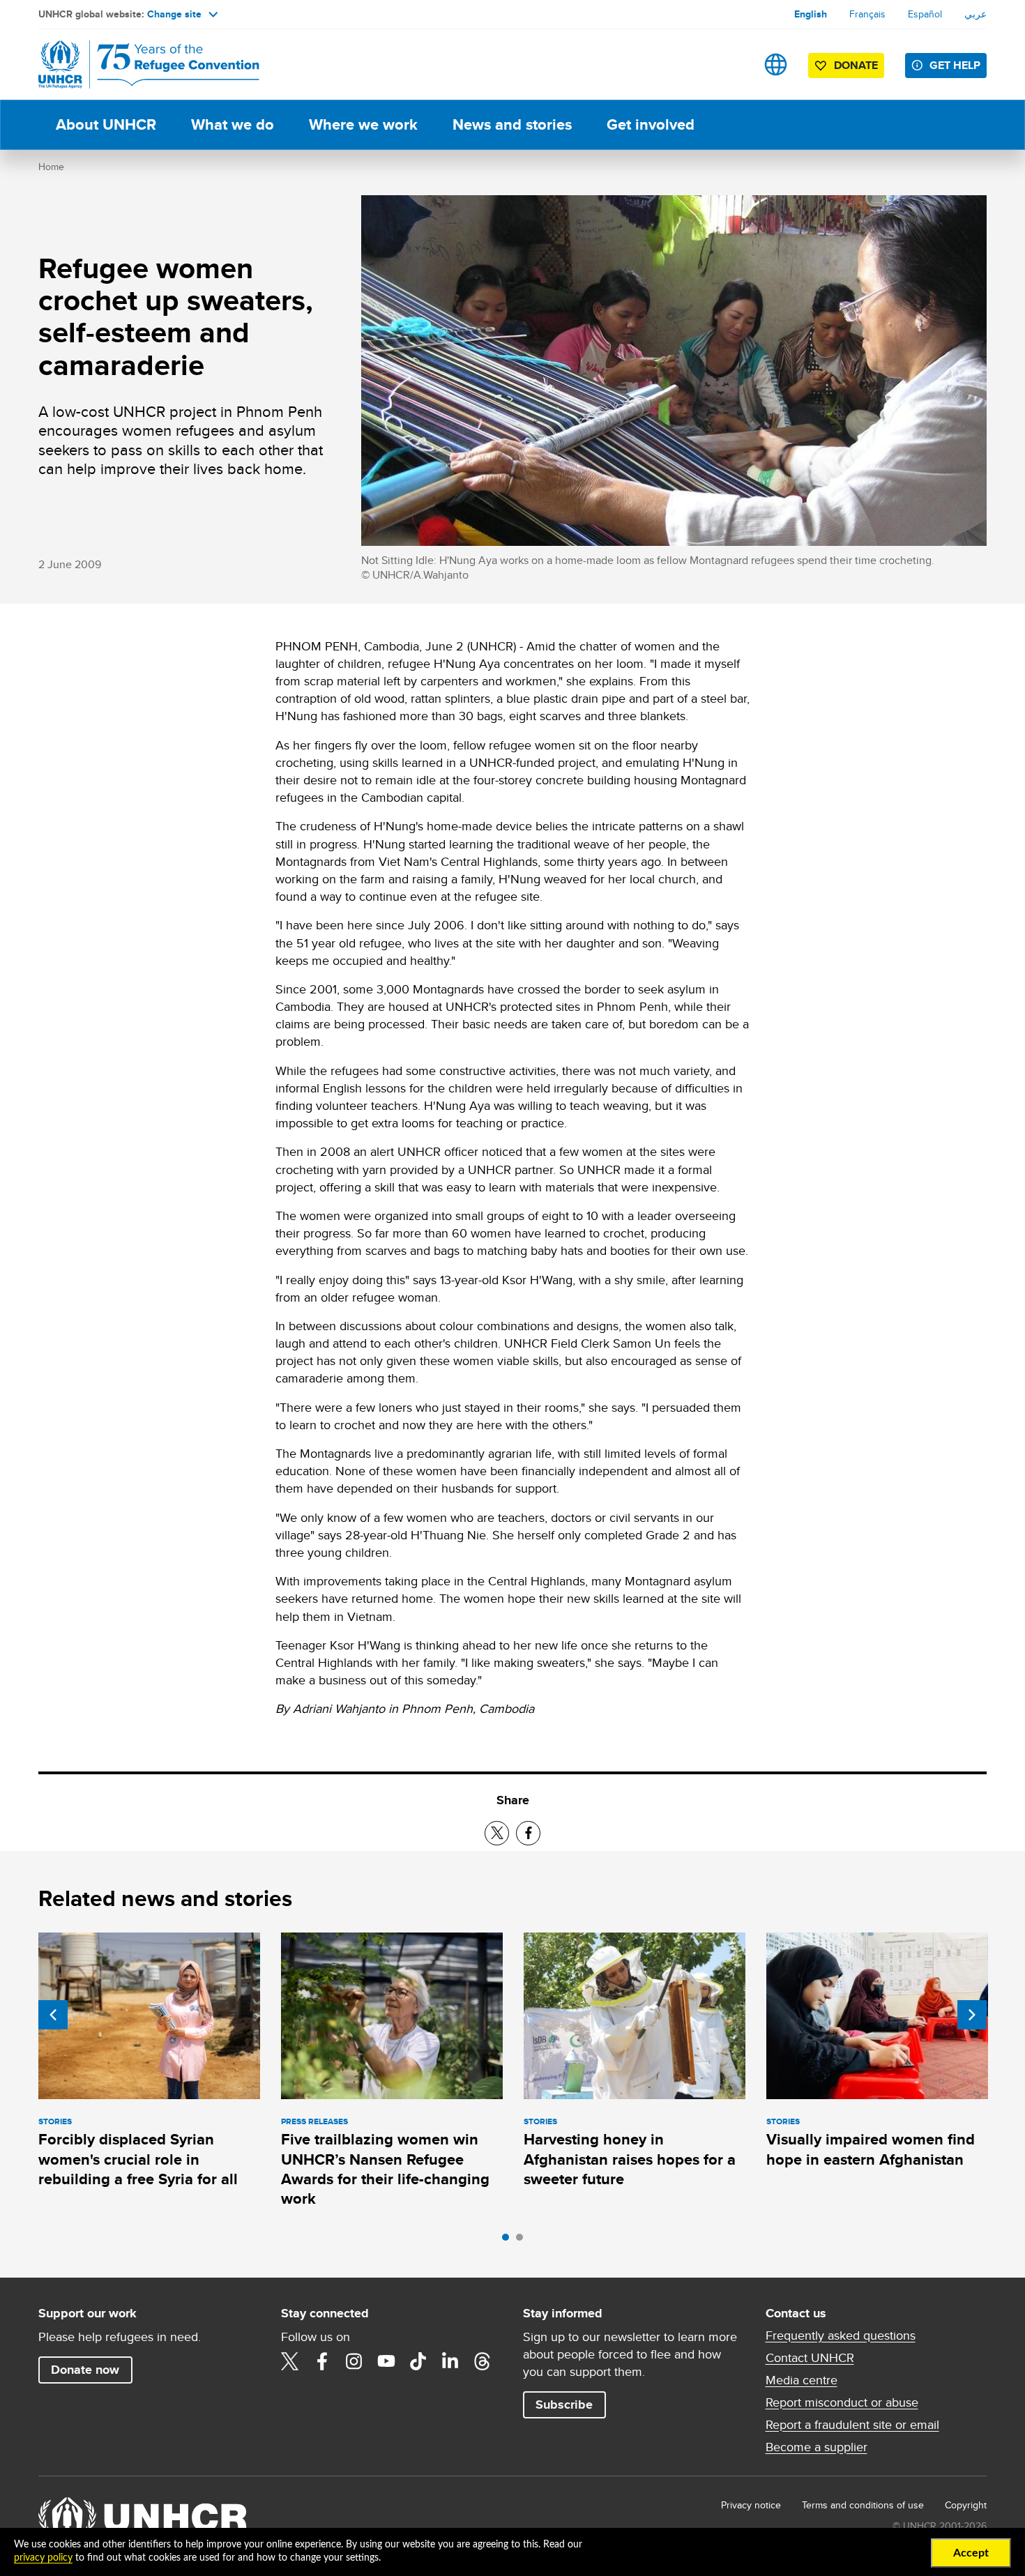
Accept (971, 2553)
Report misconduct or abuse (842, 2402)
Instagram (354, 2361)
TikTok (418, 2361)
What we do (233, 124)
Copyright (966, 2505)
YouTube (386, 2361)
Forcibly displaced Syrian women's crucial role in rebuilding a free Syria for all (138, 2159)
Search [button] (732, 64)
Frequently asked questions (841, 2335)
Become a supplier (817, 2447)
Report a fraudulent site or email (852, 2425)
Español (925, 14)
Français (867, 14)
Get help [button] (955, 65)
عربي (975, 14)
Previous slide (53, 2015)
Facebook (322, 2361)
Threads (483, 2361)
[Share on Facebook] (528, 1833)
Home (51, 167)
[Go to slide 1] (509, 2241)
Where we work (363, 124)
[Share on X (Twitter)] (497, 1833)
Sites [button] (776, 64)
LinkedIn (450, 2361)
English (811, 14)
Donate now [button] (85, 2370)
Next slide (972, 2015)
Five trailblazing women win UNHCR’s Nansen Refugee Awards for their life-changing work (385, 2169)
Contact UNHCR (810, 2358)
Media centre (802, 2380)
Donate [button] (856, 65)
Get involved (651, 124)
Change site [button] (174, 14)
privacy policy (43, 2558)
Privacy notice (751, 2505)
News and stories (512, 124)
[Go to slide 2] (523, 2241)
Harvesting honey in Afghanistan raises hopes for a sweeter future (630, 2159)
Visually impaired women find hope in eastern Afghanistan (871, 2149)
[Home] (136, 64)
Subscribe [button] (564, 2404)
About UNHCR (106, 124)
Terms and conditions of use (863, 2505)
